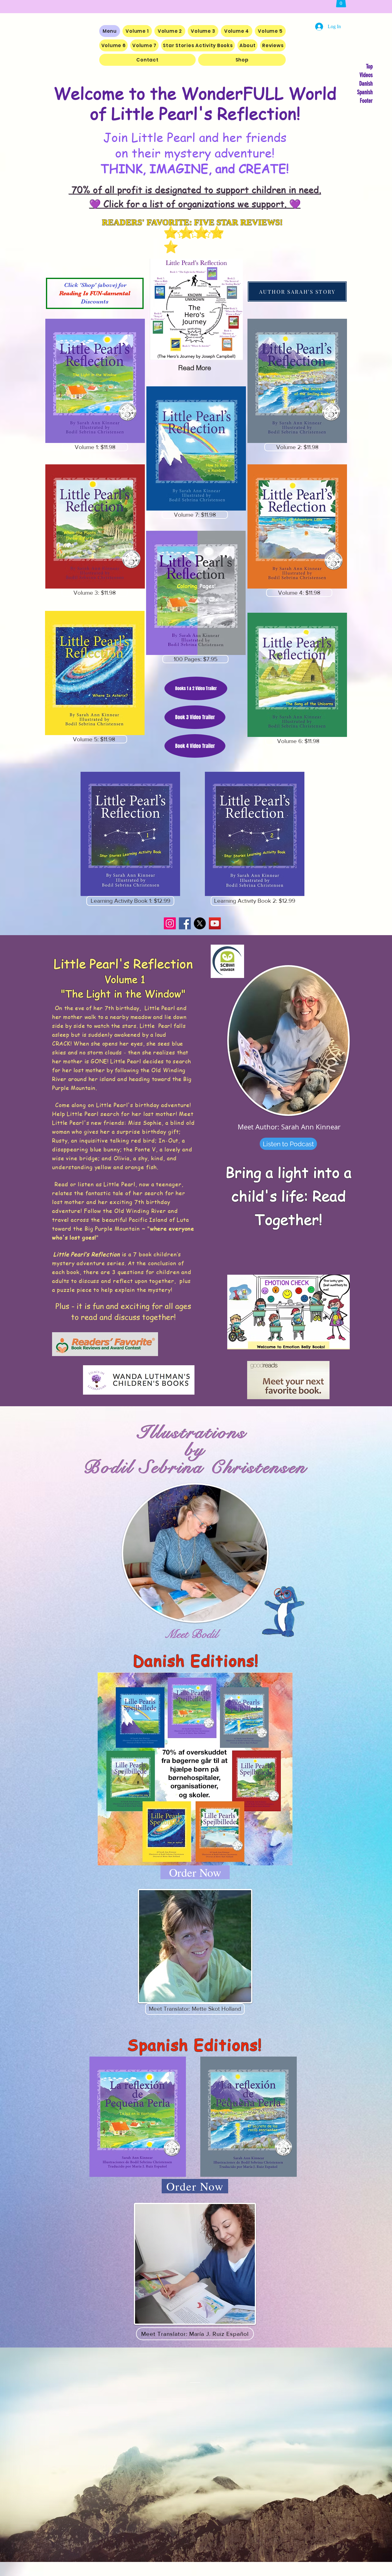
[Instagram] (170, 923)
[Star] (195, 233)
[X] (200, 923)
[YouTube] (215, 923)
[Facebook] (185, 923)
